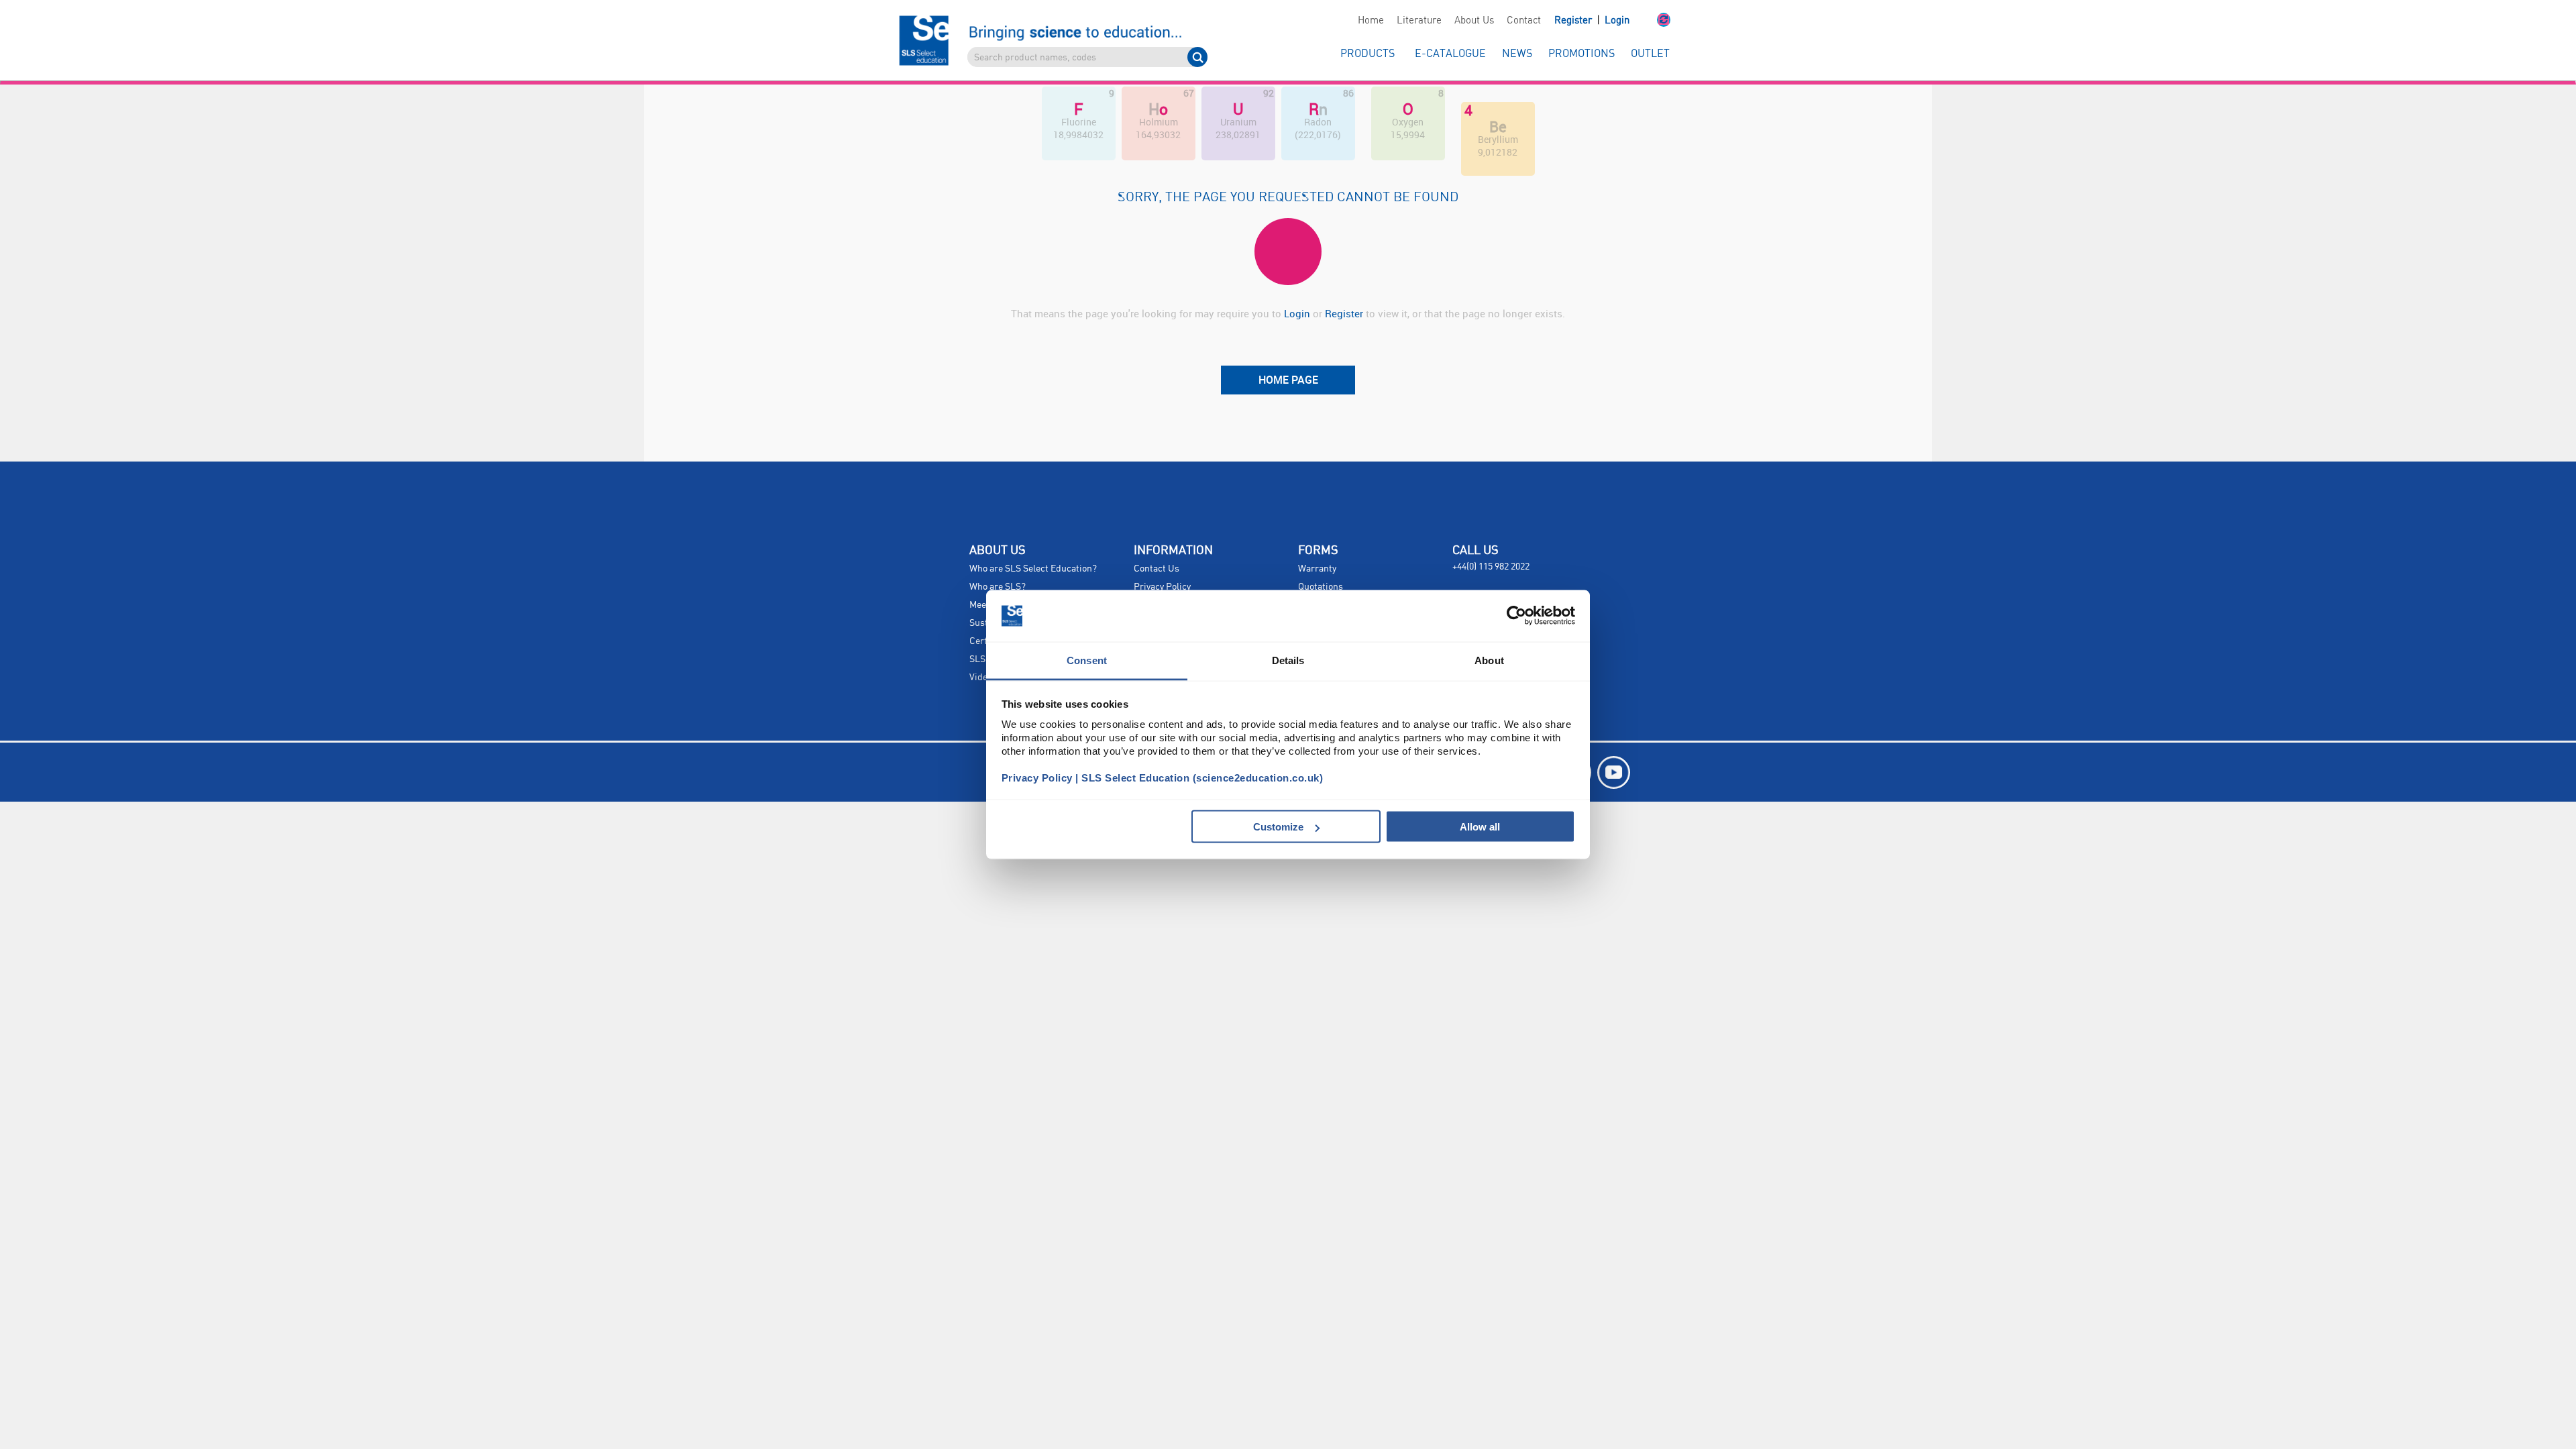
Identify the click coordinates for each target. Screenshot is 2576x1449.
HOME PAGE (1288, 380)
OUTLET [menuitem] (1650, 54)
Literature (1419, 21)
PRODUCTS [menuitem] (1367, 54)
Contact (1524, 21)
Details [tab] (1288, 660)
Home (1371, 21)
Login (1617, 21)
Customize (1278, 827)
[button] (1650, 21)
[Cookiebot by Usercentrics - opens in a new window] (1516, 616)
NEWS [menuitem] (1517, 54)
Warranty (1317, 569)
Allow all (1480, 827)
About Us (1474, 21)
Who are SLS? (998, 587)
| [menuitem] (1592, 20)
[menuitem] (1371, 21)
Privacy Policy (1162, 587)
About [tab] (1489, 660)
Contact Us (1157, 569)
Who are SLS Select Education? (1033, 569)
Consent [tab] (1087, 660)
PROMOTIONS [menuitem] (1581, 54)
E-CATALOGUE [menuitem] (1450, 54)
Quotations (1321, 587)
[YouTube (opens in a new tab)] (1614, 772)
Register (1574, 21)
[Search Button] (1197, 57)
